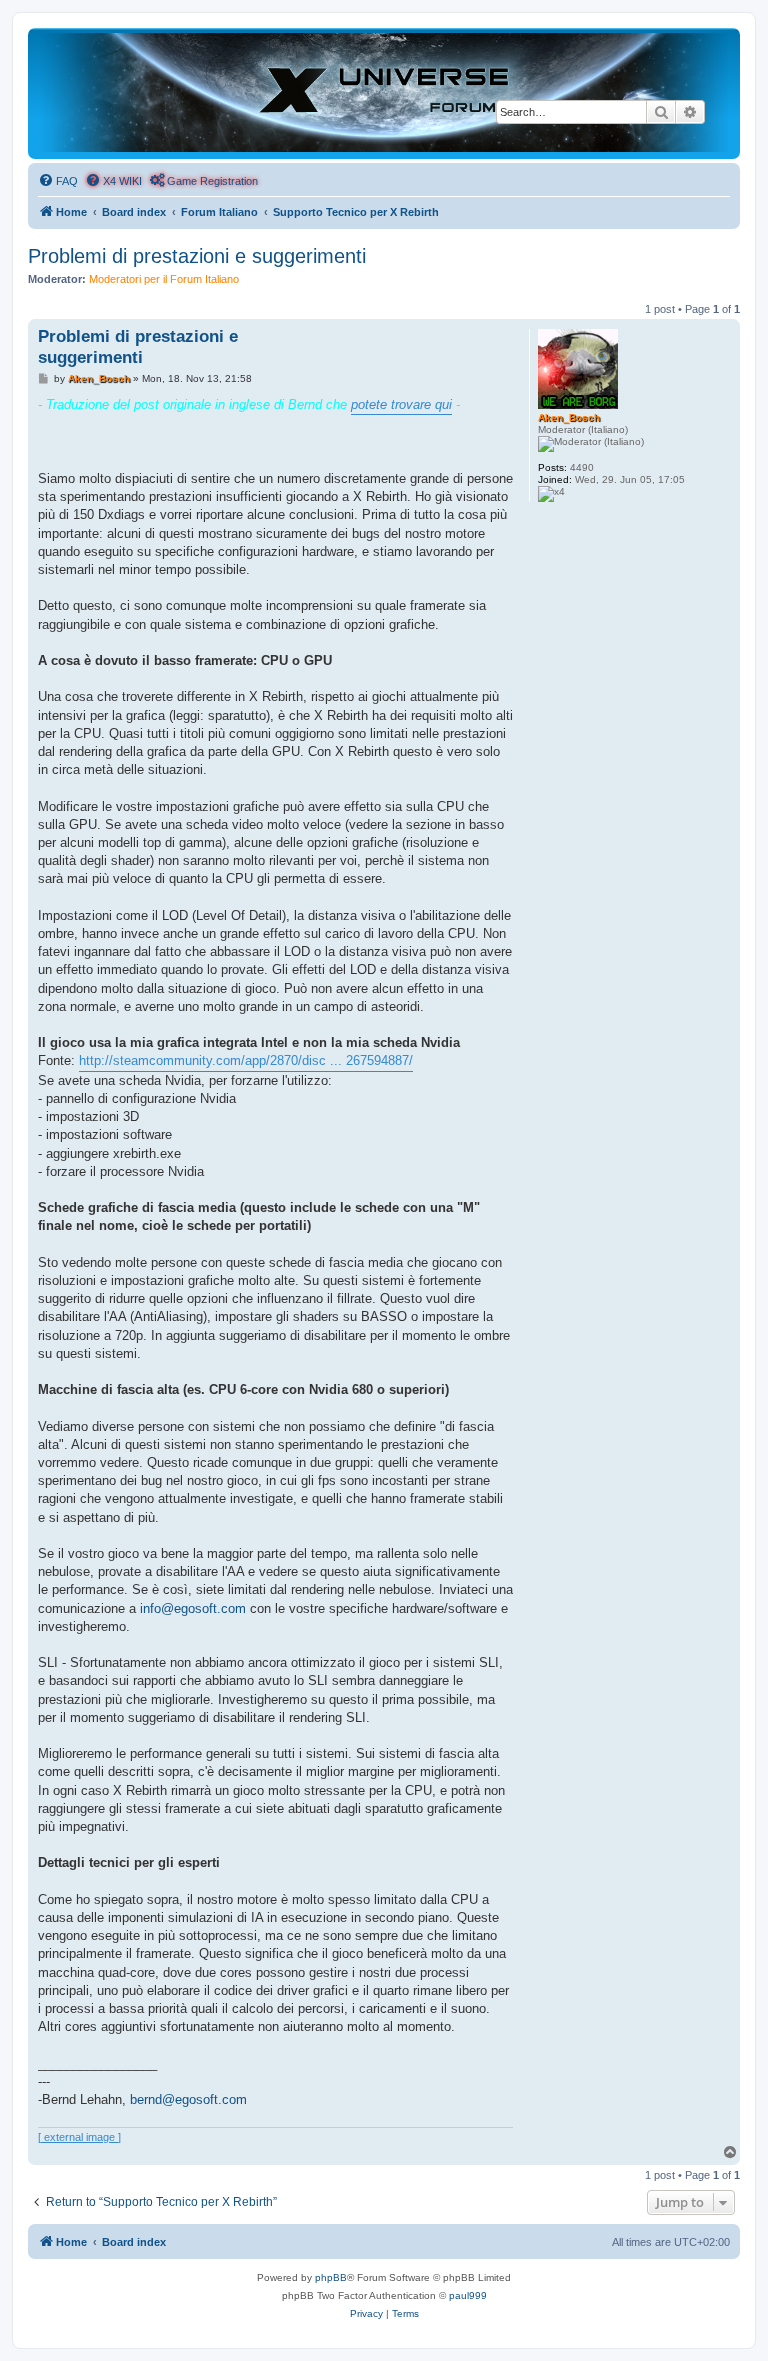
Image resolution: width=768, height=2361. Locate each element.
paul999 (468, 2295)
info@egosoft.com (193, 1608)
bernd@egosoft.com (188, 2099)
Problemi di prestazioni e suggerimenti (197, 256)
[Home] (384, 92)
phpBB (331, 2277)
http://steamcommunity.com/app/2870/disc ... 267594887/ (246, 1060)
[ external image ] (79, 2137)
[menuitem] (58, 181)
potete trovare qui (401, 404)
